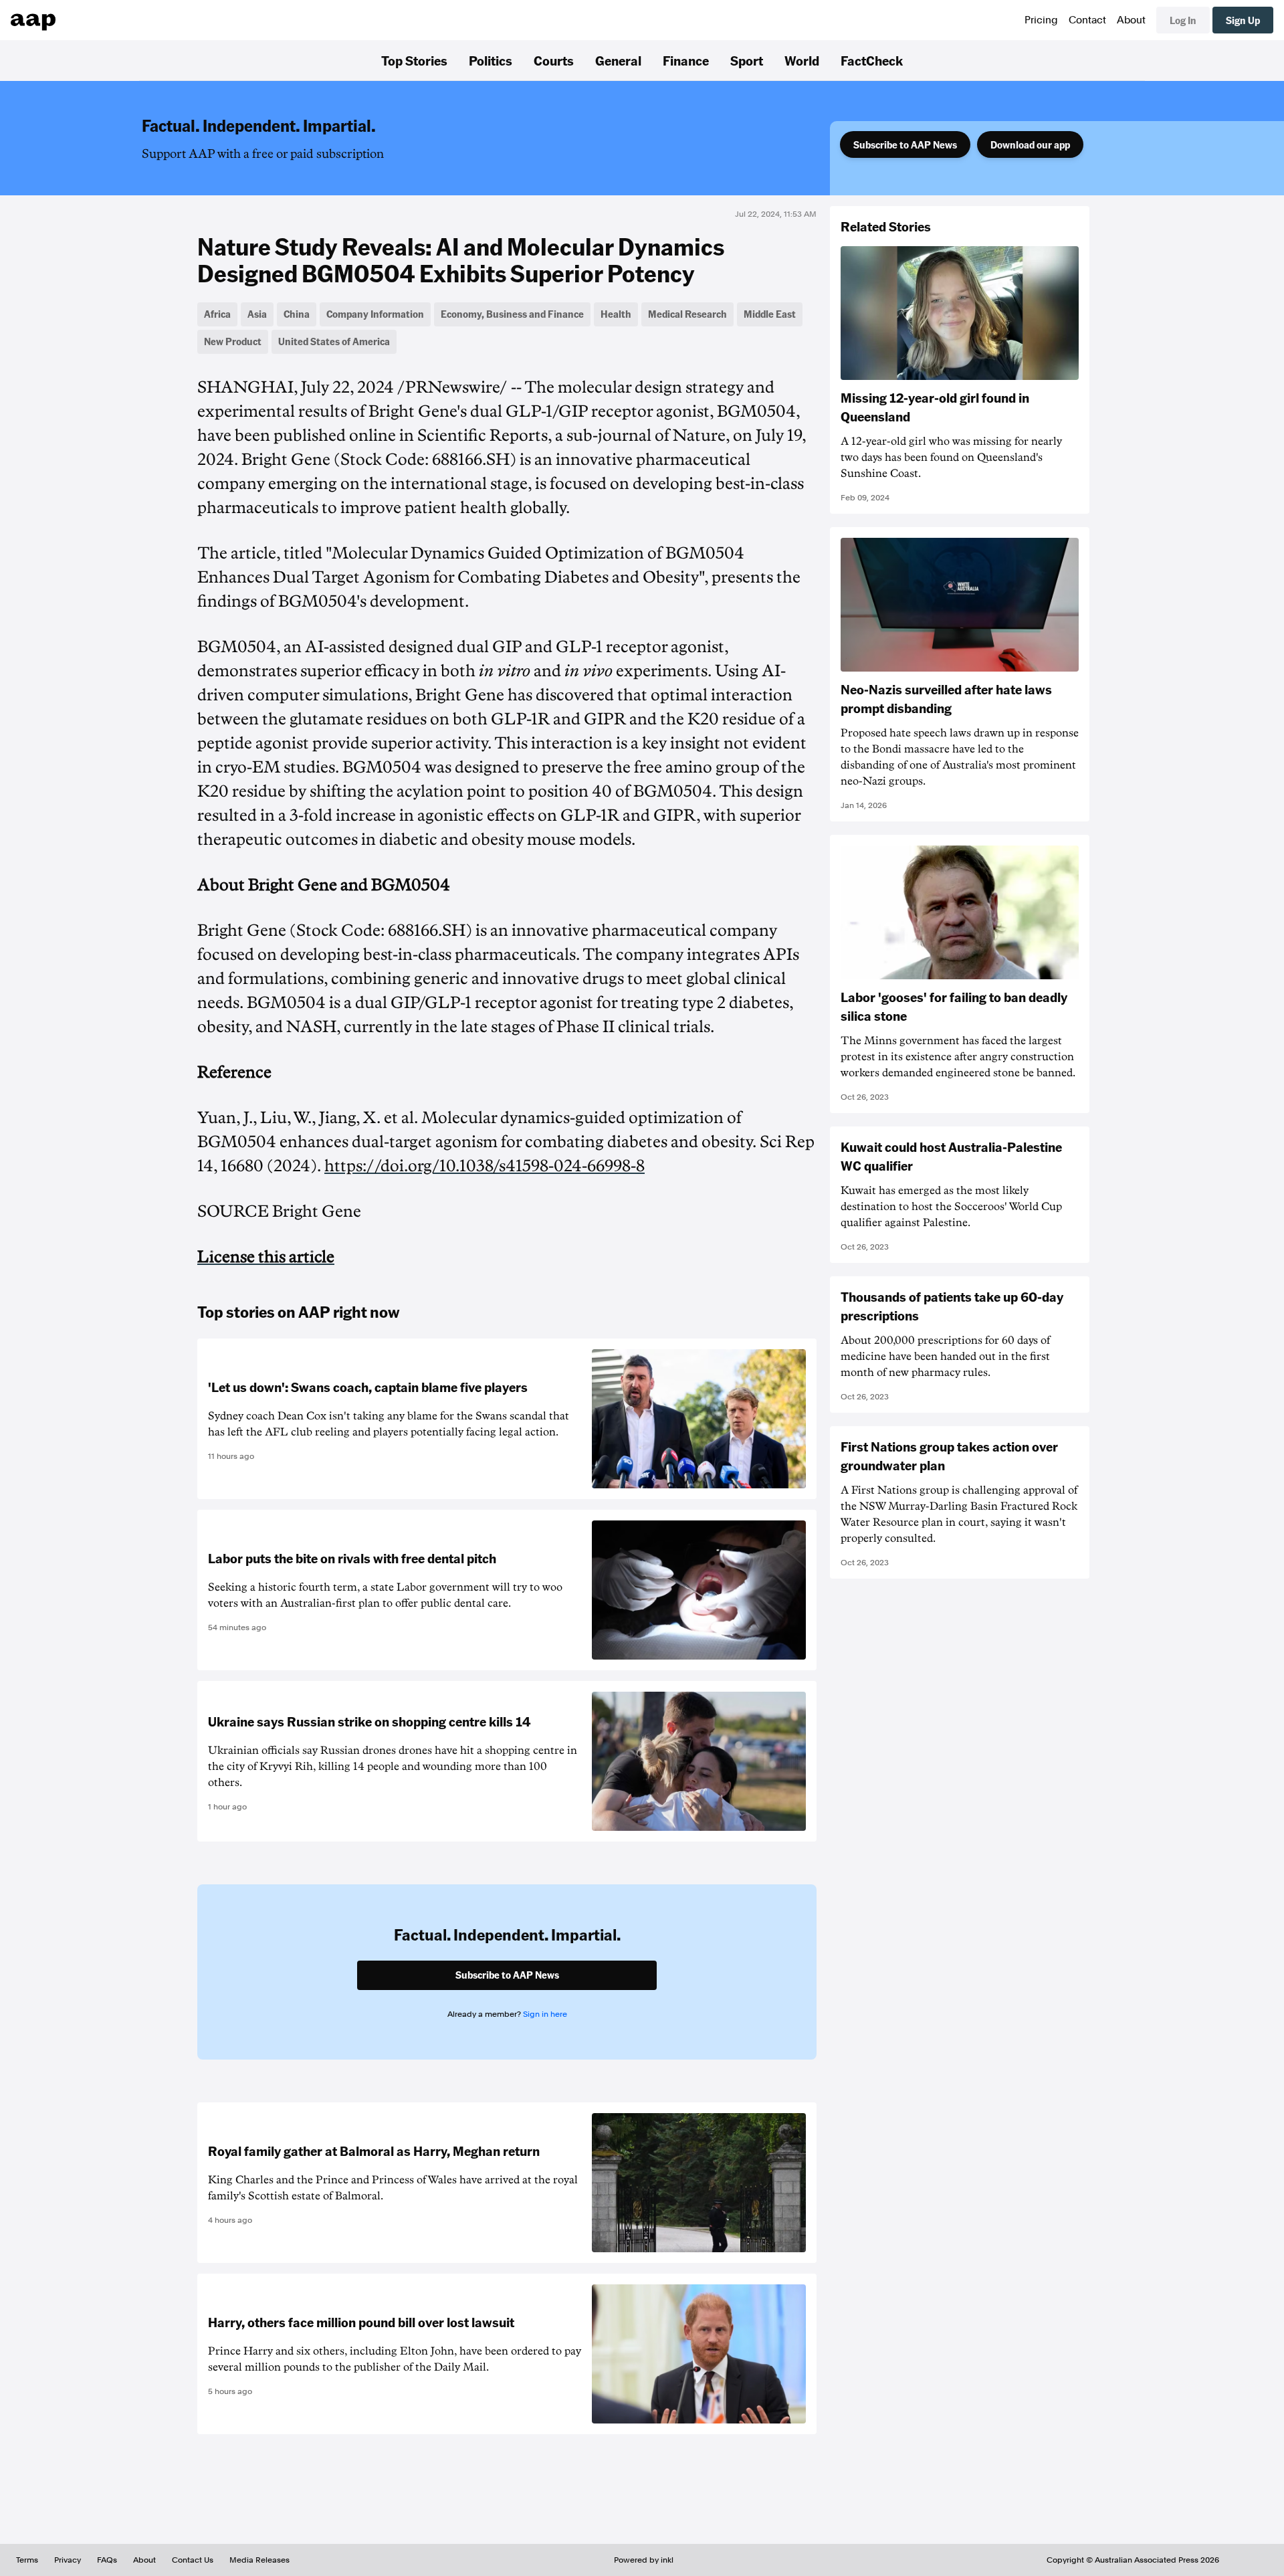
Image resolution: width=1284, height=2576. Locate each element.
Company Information (375, 314)
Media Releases (259, 2560)
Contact (1087, 20)
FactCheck (872, 60)
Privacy (68, 2560)
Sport (747, 60)
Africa (217, 314)
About (1131, 20)
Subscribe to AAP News (905, 144)
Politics (491, 60)
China (297, 314)
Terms (27, 2560)
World (802, 60)
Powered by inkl (644, 2560)
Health (616, 314)
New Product (233, 341)
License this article (266, 1257)
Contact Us (193, 2560)
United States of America (334, 341)
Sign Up (1243, 20)
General (618, 60)
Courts (554, 60)
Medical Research (687, 314)
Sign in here (545, 2014)
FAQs (107, 2560)
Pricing (1041, 20)
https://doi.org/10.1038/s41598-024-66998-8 (485, 1166)
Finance (686, 60)
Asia (257, 314)
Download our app (1030, 144)
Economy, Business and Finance (512, 314)
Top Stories (414, 60)
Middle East (770, 314)
